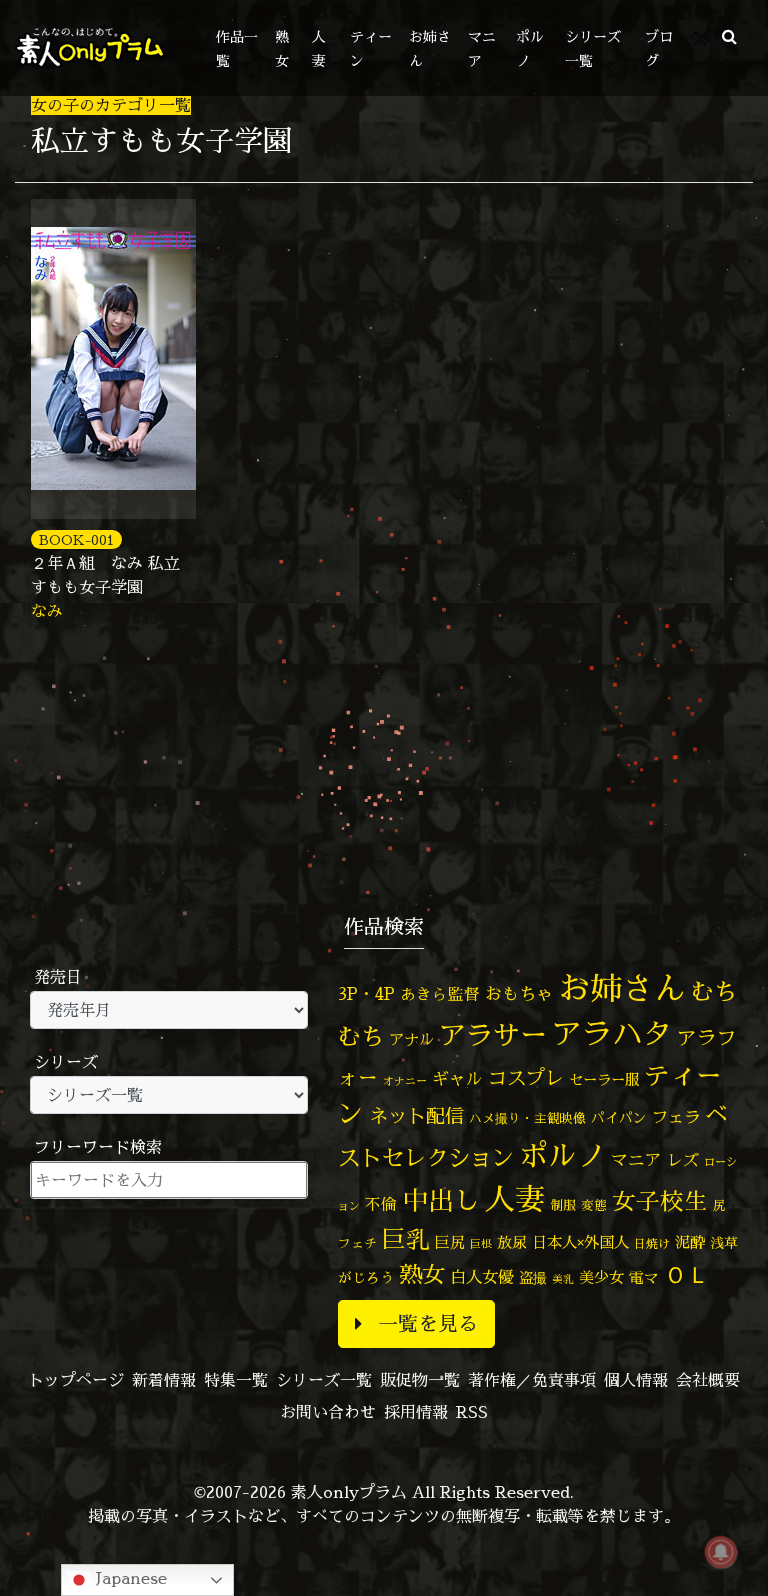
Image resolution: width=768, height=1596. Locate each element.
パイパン (619, 1117)
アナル (411, 1039)
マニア (636, 1159)
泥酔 (690, 1242)
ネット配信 (416, 1115)
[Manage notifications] (721, 1552)
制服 (563, 1205)
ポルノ (562, 1155)
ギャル (457, 1078)
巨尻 (450, 1242)
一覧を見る (428, 1323)
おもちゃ (519, 993)
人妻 (515, 1199)
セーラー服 (604, 1080)
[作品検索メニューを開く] (729, 36)
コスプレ (526, 1078)
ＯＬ (687, 1274)
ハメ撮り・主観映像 (527, 1118)
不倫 (381, 1204)
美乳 (563, 1279)
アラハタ (612, 1034)
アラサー (493, 1035)
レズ (683, 1160)
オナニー (405, 1080)
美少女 (601, 1277)
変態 (594, 1205)
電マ (644, 1277)
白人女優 (482, 1277)
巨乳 (406, 1239)
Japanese (129, 1578)
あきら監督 (440, 994)
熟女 (422, 1274)
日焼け (652, 1243)
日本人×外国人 (580, 1242)
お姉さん (622, 988)
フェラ (676, 1116)
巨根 (481, 1244)
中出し (441, 1200)
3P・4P (366, 993)
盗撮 (533, 1278)
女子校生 (660, 1201)
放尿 (512, 1242)
